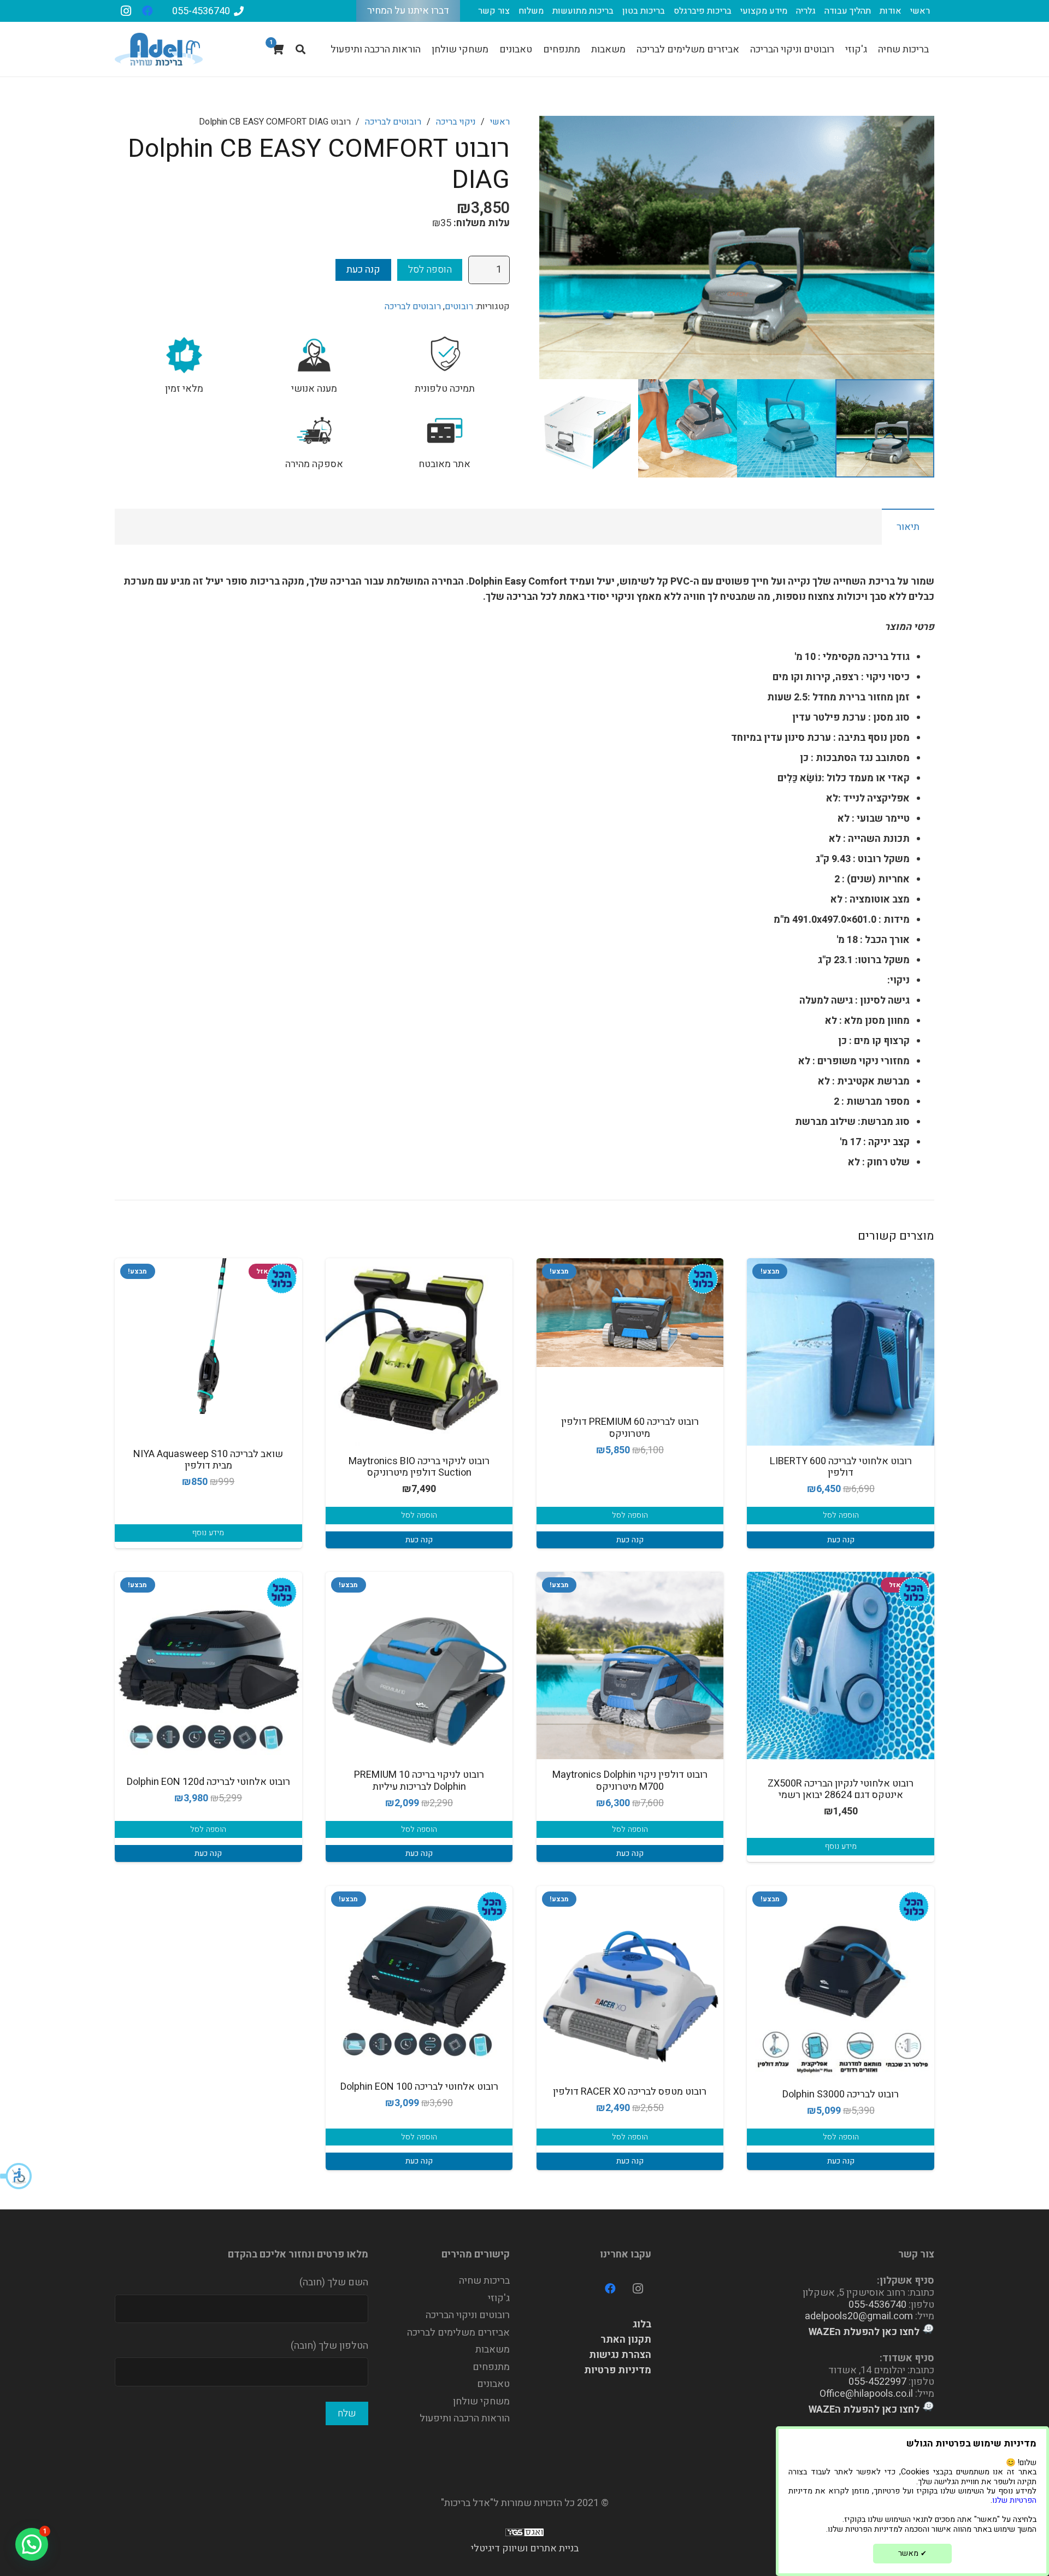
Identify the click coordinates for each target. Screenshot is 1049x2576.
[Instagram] (126, 11)
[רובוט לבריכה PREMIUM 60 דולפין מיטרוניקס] (630, 1313)
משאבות (493, 2350)
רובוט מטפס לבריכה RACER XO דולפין (630, 2092)
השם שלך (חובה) (334, 2282)
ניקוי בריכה (456, 122)
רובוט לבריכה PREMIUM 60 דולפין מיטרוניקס (630, 1428)
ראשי (500, 122)
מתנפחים (491, 2367)
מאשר (912, 2553)
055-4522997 (877, 2382)
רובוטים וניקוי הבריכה (468, 2315)
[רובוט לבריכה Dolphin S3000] (841, 1982)
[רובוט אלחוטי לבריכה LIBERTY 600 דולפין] (841, 1352)
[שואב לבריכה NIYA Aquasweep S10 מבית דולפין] (208, 1336)
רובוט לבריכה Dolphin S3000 (841, 2094)
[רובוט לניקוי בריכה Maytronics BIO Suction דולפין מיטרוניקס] (419, 1352)
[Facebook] (148, 11)
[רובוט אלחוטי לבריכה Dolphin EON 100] (419, 1975)
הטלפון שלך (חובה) (329, 2346)
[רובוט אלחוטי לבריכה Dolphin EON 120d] (208, 1667)
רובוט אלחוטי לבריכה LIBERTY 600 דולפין (841, 1467)
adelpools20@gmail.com (859, 2316)
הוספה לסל (430, 270)
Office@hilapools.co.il (866, 2394)
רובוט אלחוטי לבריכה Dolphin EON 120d (208, 1782)
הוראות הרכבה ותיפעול (465, 2418)
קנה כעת (363, 270)
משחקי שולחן (481, 2401)
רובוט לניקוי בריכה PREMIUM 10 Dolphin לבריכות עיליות (419, 1781)
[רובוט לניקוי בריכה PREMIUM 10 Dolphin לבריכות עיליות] (419, 1666)
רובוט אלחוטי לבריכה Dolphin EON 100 (419, 2087)
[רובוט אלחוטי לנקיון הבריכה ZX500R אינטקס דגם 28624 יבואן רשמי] (841, 1666)
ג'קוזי (499, 2298)
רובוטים (459, 306)
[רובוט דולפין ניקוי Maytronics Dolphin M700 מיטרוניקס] (630, 1666)
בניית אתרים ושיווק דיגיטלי (525, 2548)
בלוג (642, 2324)
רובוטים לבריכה (393, 122)
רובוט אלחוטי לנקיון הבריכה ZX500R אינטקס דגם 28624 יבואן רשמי (841, 1790)
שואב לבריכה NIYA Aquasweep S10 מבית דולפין (208, 1460)
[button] (16, 2176)
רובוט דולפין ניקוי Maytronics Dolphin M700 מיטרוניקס (630, 1781)
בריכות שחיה (484, 2281)
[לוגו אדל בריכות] (159, 49)
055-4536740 (877, 2305)
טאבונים (493, 2384)
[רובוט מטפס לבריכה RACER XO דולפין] (630, 1980)
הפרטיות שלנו (1014, 2500)
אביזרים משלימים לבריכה (458, 2333)
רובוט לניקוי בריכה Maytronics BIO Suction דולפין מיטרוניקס (419, 1467)
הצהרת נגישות (620, 2355)
